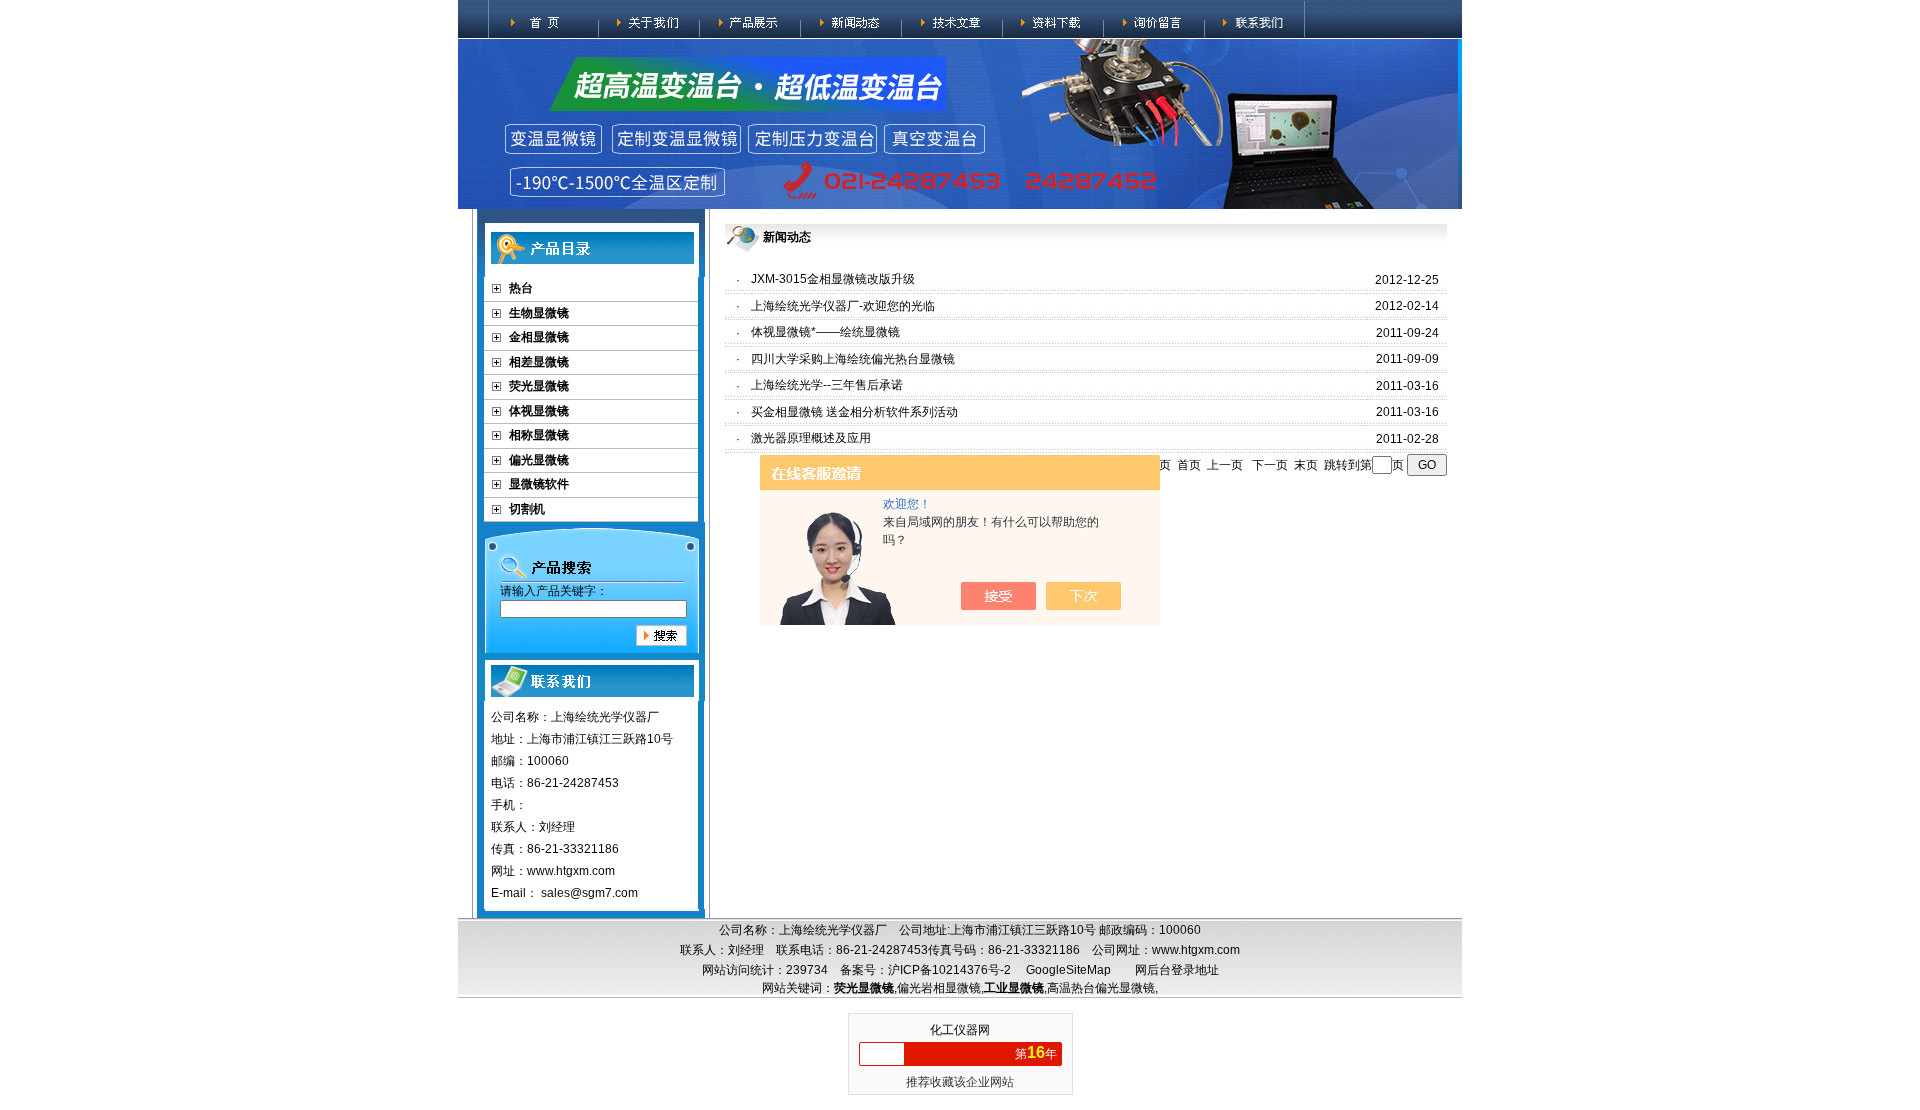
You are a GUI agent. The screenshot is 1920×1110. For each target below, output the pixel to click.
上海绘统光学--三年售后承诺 (827, 385)
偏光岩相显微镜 (939, 988)
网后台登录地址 (1177, 970)
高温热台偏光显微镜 (1101, 988)
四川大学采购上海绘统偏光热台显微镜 (853, 359)
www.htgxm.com (1196, 950)
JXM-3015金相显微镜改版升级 (833, 279)
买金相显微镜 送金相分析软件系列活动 (854, 412)
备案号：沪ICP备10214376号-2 (925, 970)
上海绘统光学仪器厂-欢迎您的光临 (843, 306)
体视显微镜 (539, 411)
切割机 (527, 509)
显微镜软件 (539, 484)
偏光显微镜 (539, 460)
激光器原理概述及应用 (811, 438)
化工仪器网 (960, 1030)
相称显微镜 (539, 435)
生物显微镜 (539, 313)
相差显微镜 (539, 362)
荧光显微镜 (539, 386)
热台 (521, 288)
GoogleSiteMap (1068, 970)
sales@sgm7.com (589, 893)
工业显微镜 (1014, 988)
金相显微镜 (539, 337)
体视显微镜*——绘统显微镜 (825, 332)
